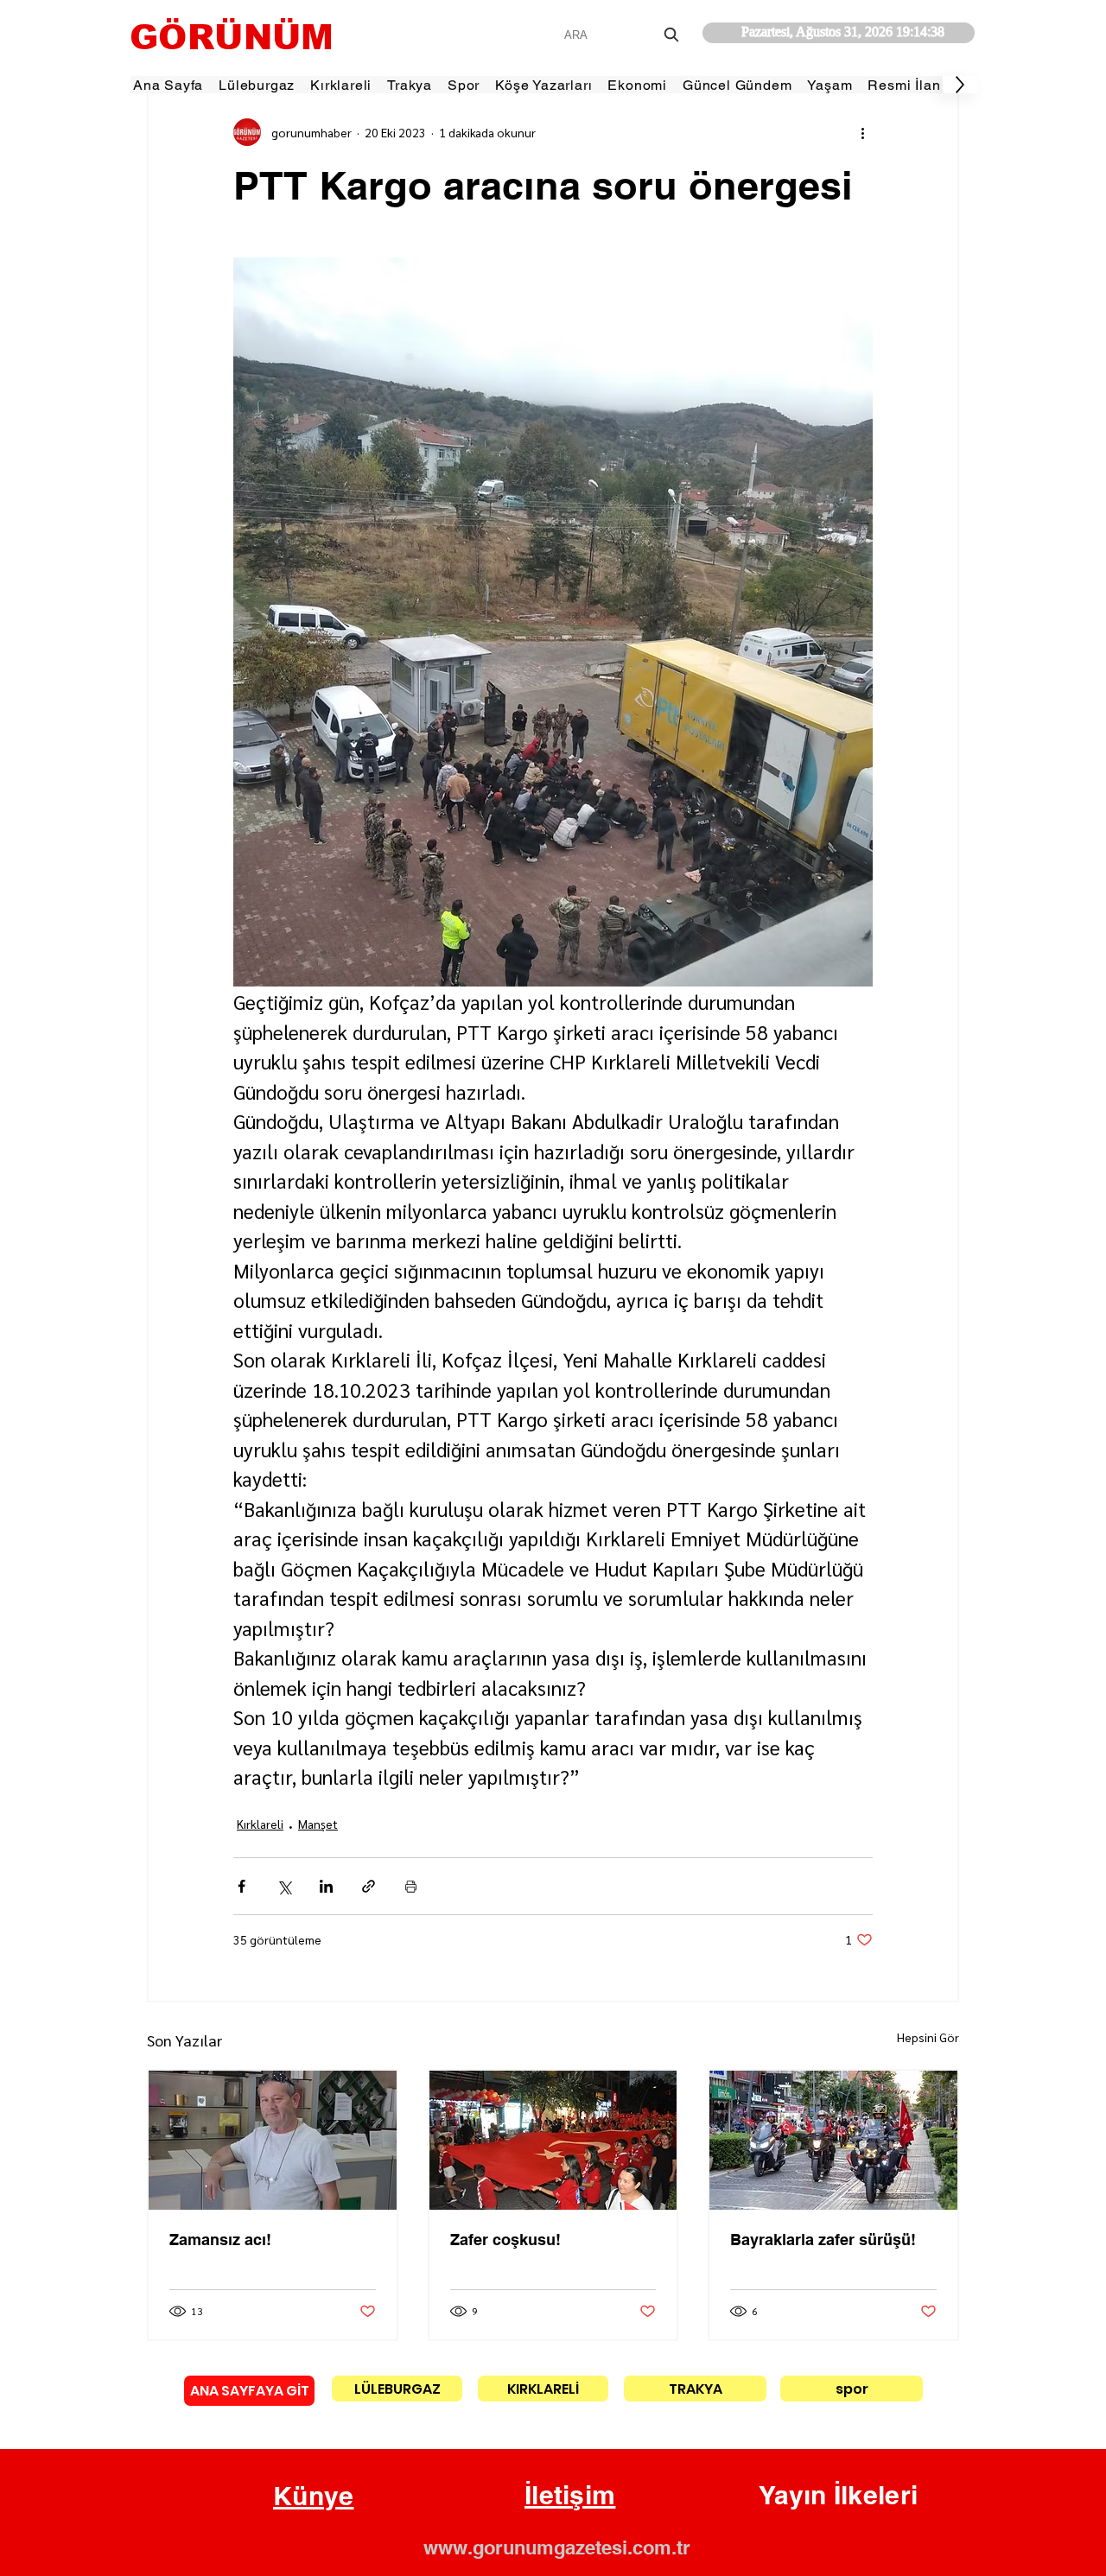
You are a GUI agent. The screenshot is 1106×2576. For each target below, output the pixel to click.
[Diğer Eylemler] (862, 132)
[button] (314, 2497)
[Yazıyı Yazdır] (411, 1886)
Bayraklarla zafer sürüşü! (823, 2240)
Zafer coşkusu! (505, 2240)
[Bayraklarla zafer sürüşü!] (833, 2140)
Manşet (318, 1824)
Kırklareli (260, 1824)
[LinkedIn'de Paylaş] (326, 1886)
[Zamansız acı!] (273, 2140)
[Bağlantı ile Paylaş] (369, 1886)
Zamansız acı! (220, 2240)
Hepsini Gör (928, 2037)
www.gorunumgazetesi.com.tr (557, 2547)
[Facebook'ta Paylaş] (242, 1886)
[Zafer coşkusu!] (553, 2140)
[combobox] (623, 35)
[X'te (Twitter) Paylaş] (284, 1886)
